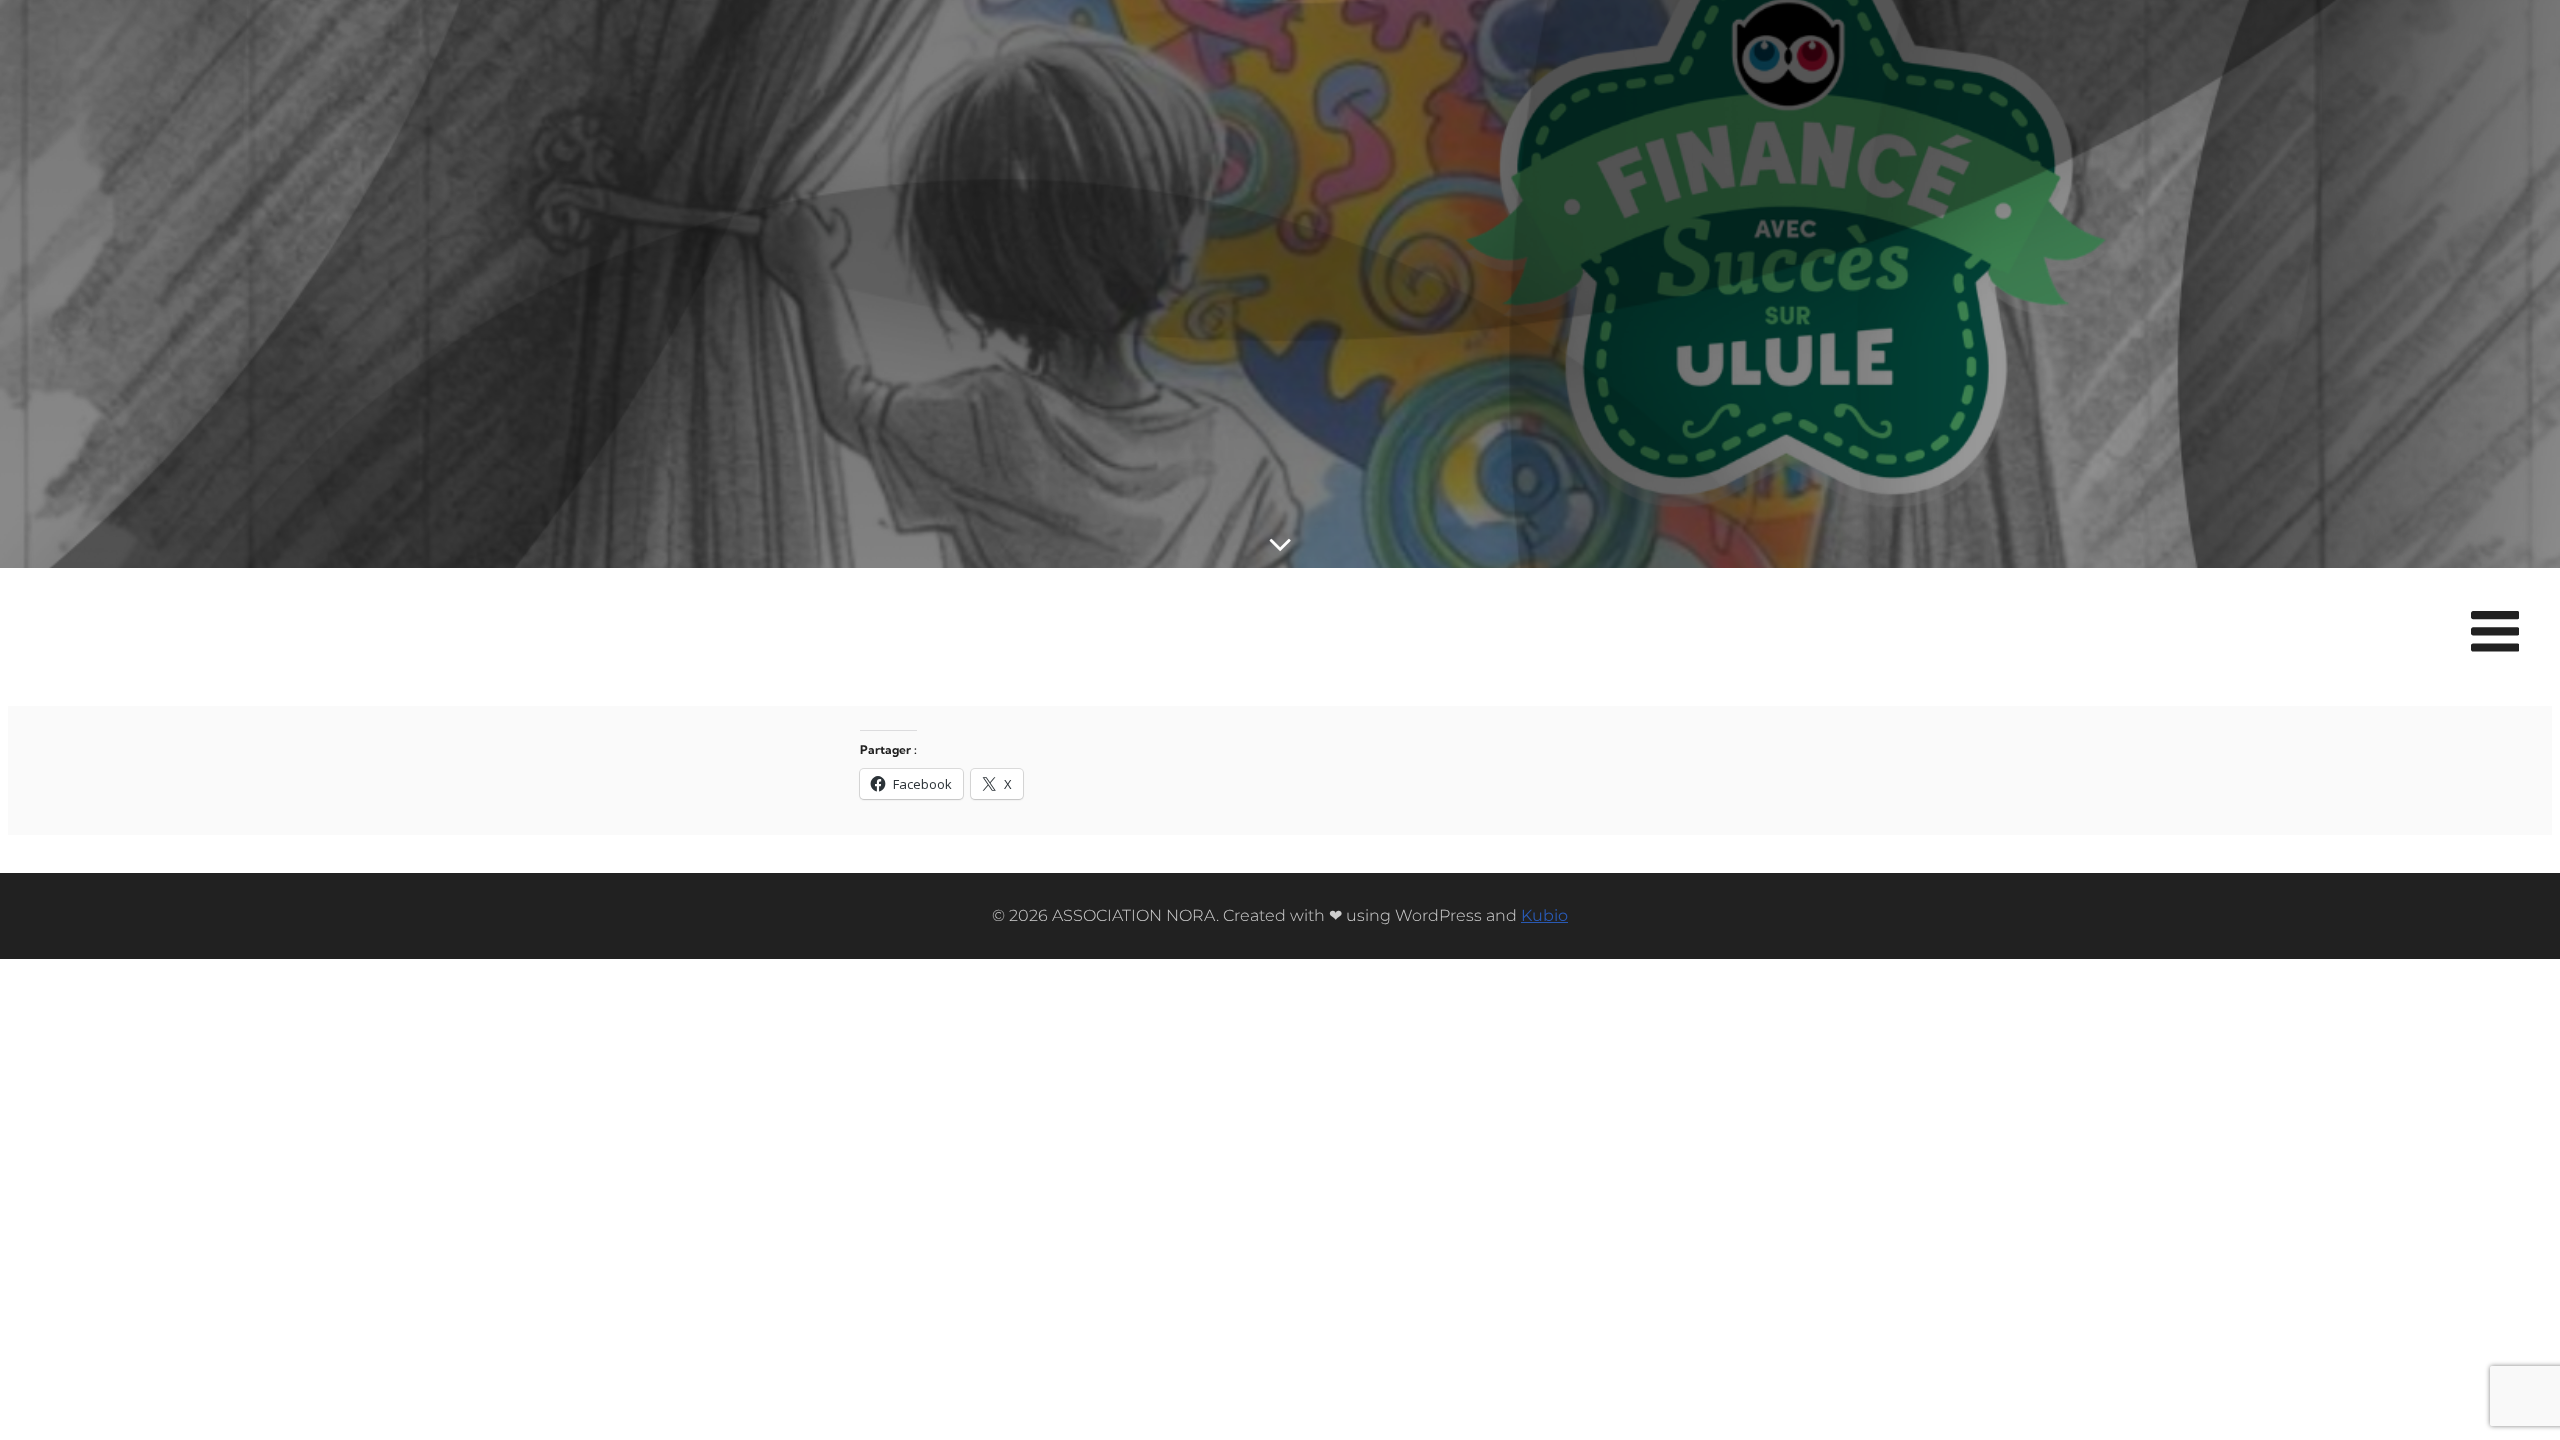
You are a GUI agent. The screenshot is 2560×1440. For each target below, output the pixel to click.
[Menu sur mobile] (2495, 633)
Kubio (1544, 915)
